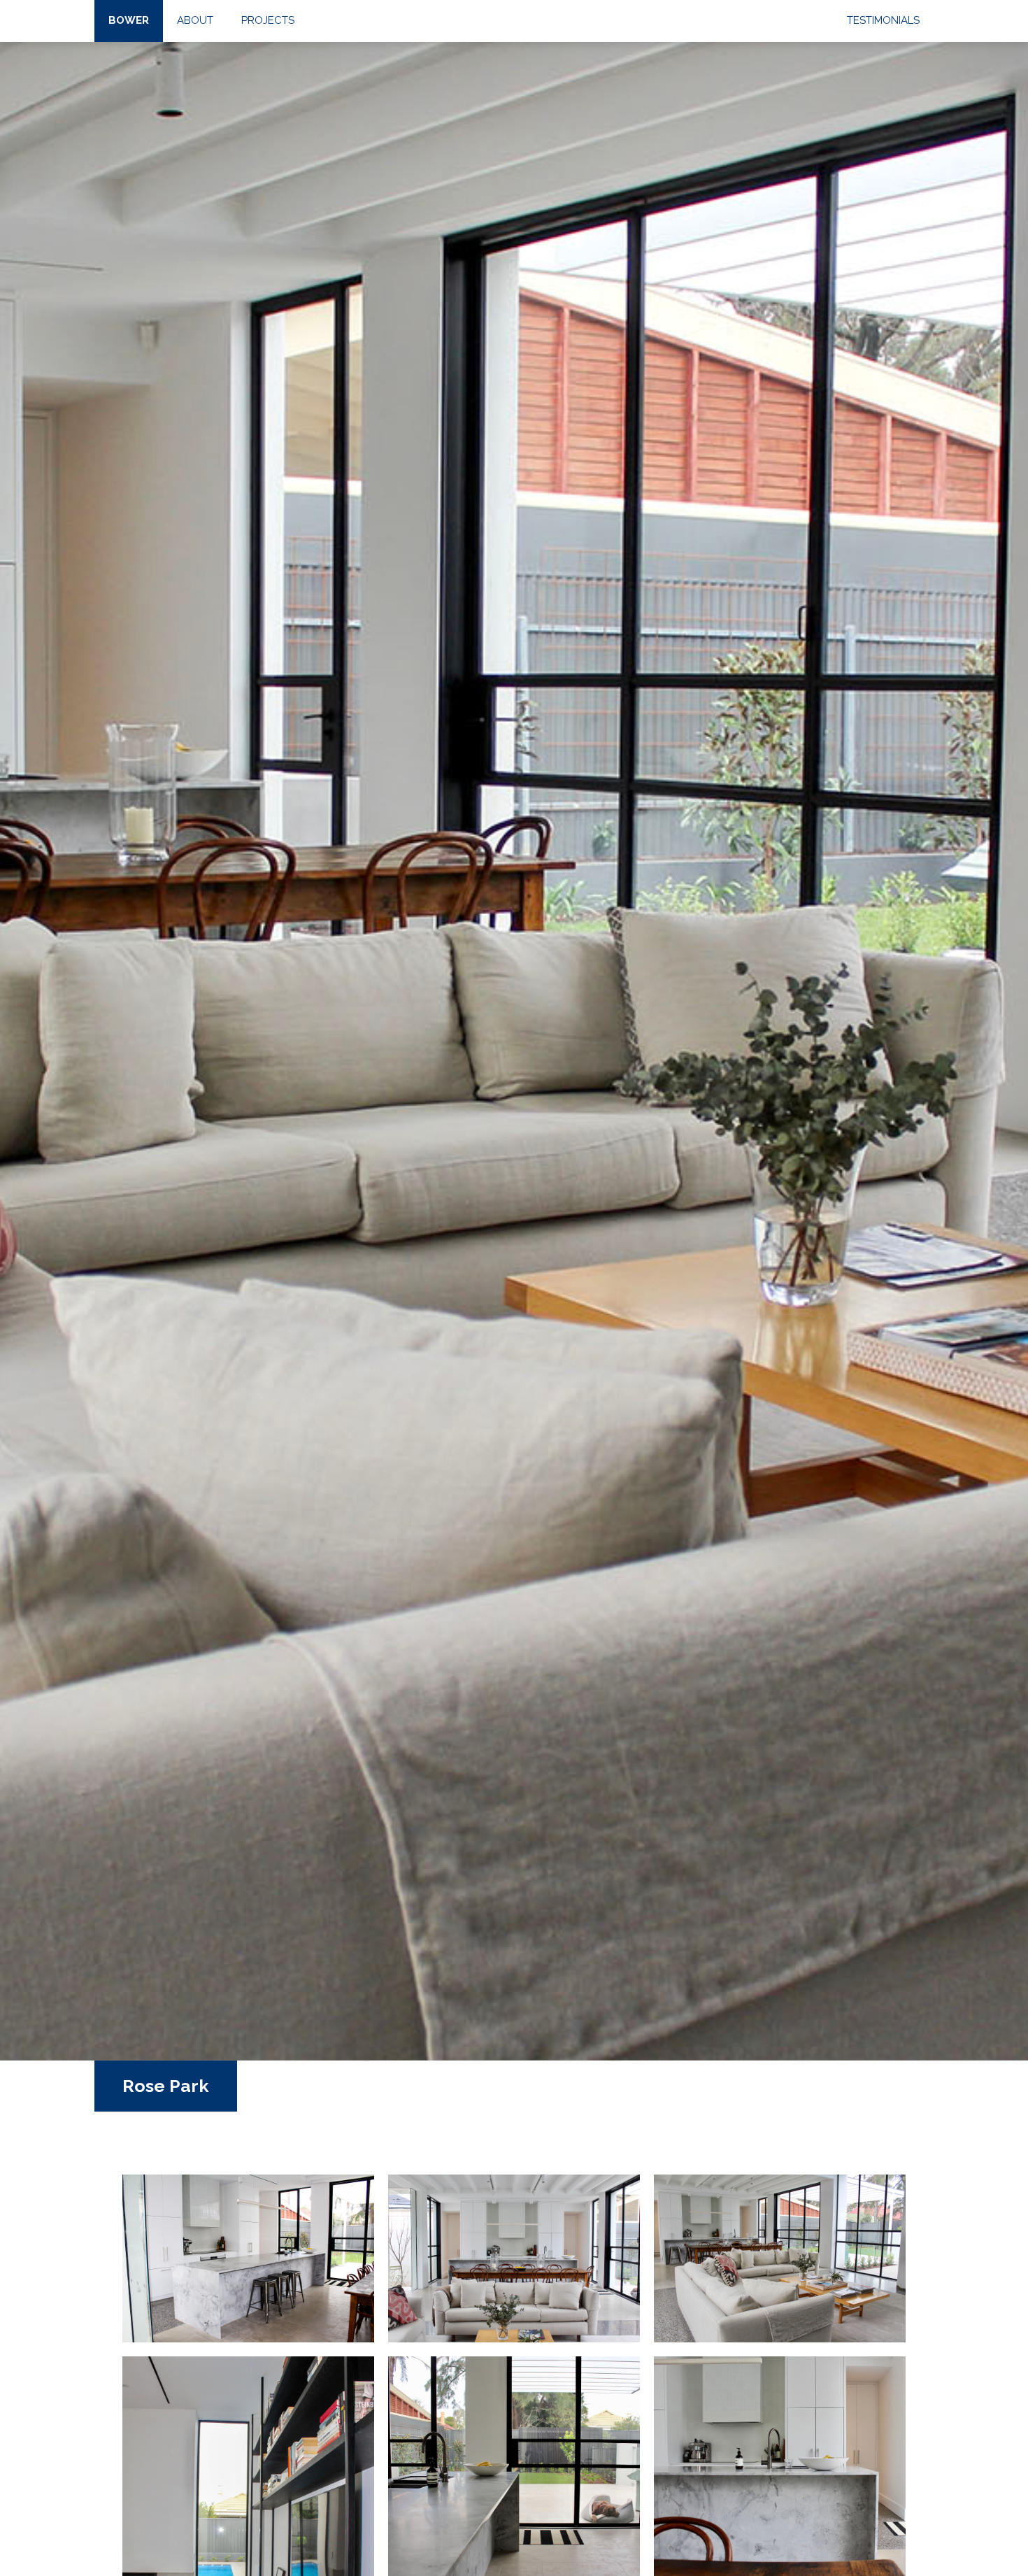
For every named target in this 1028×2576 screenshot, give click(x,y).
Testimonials (883, 20)
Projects (268, 20)
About (195, 20)
